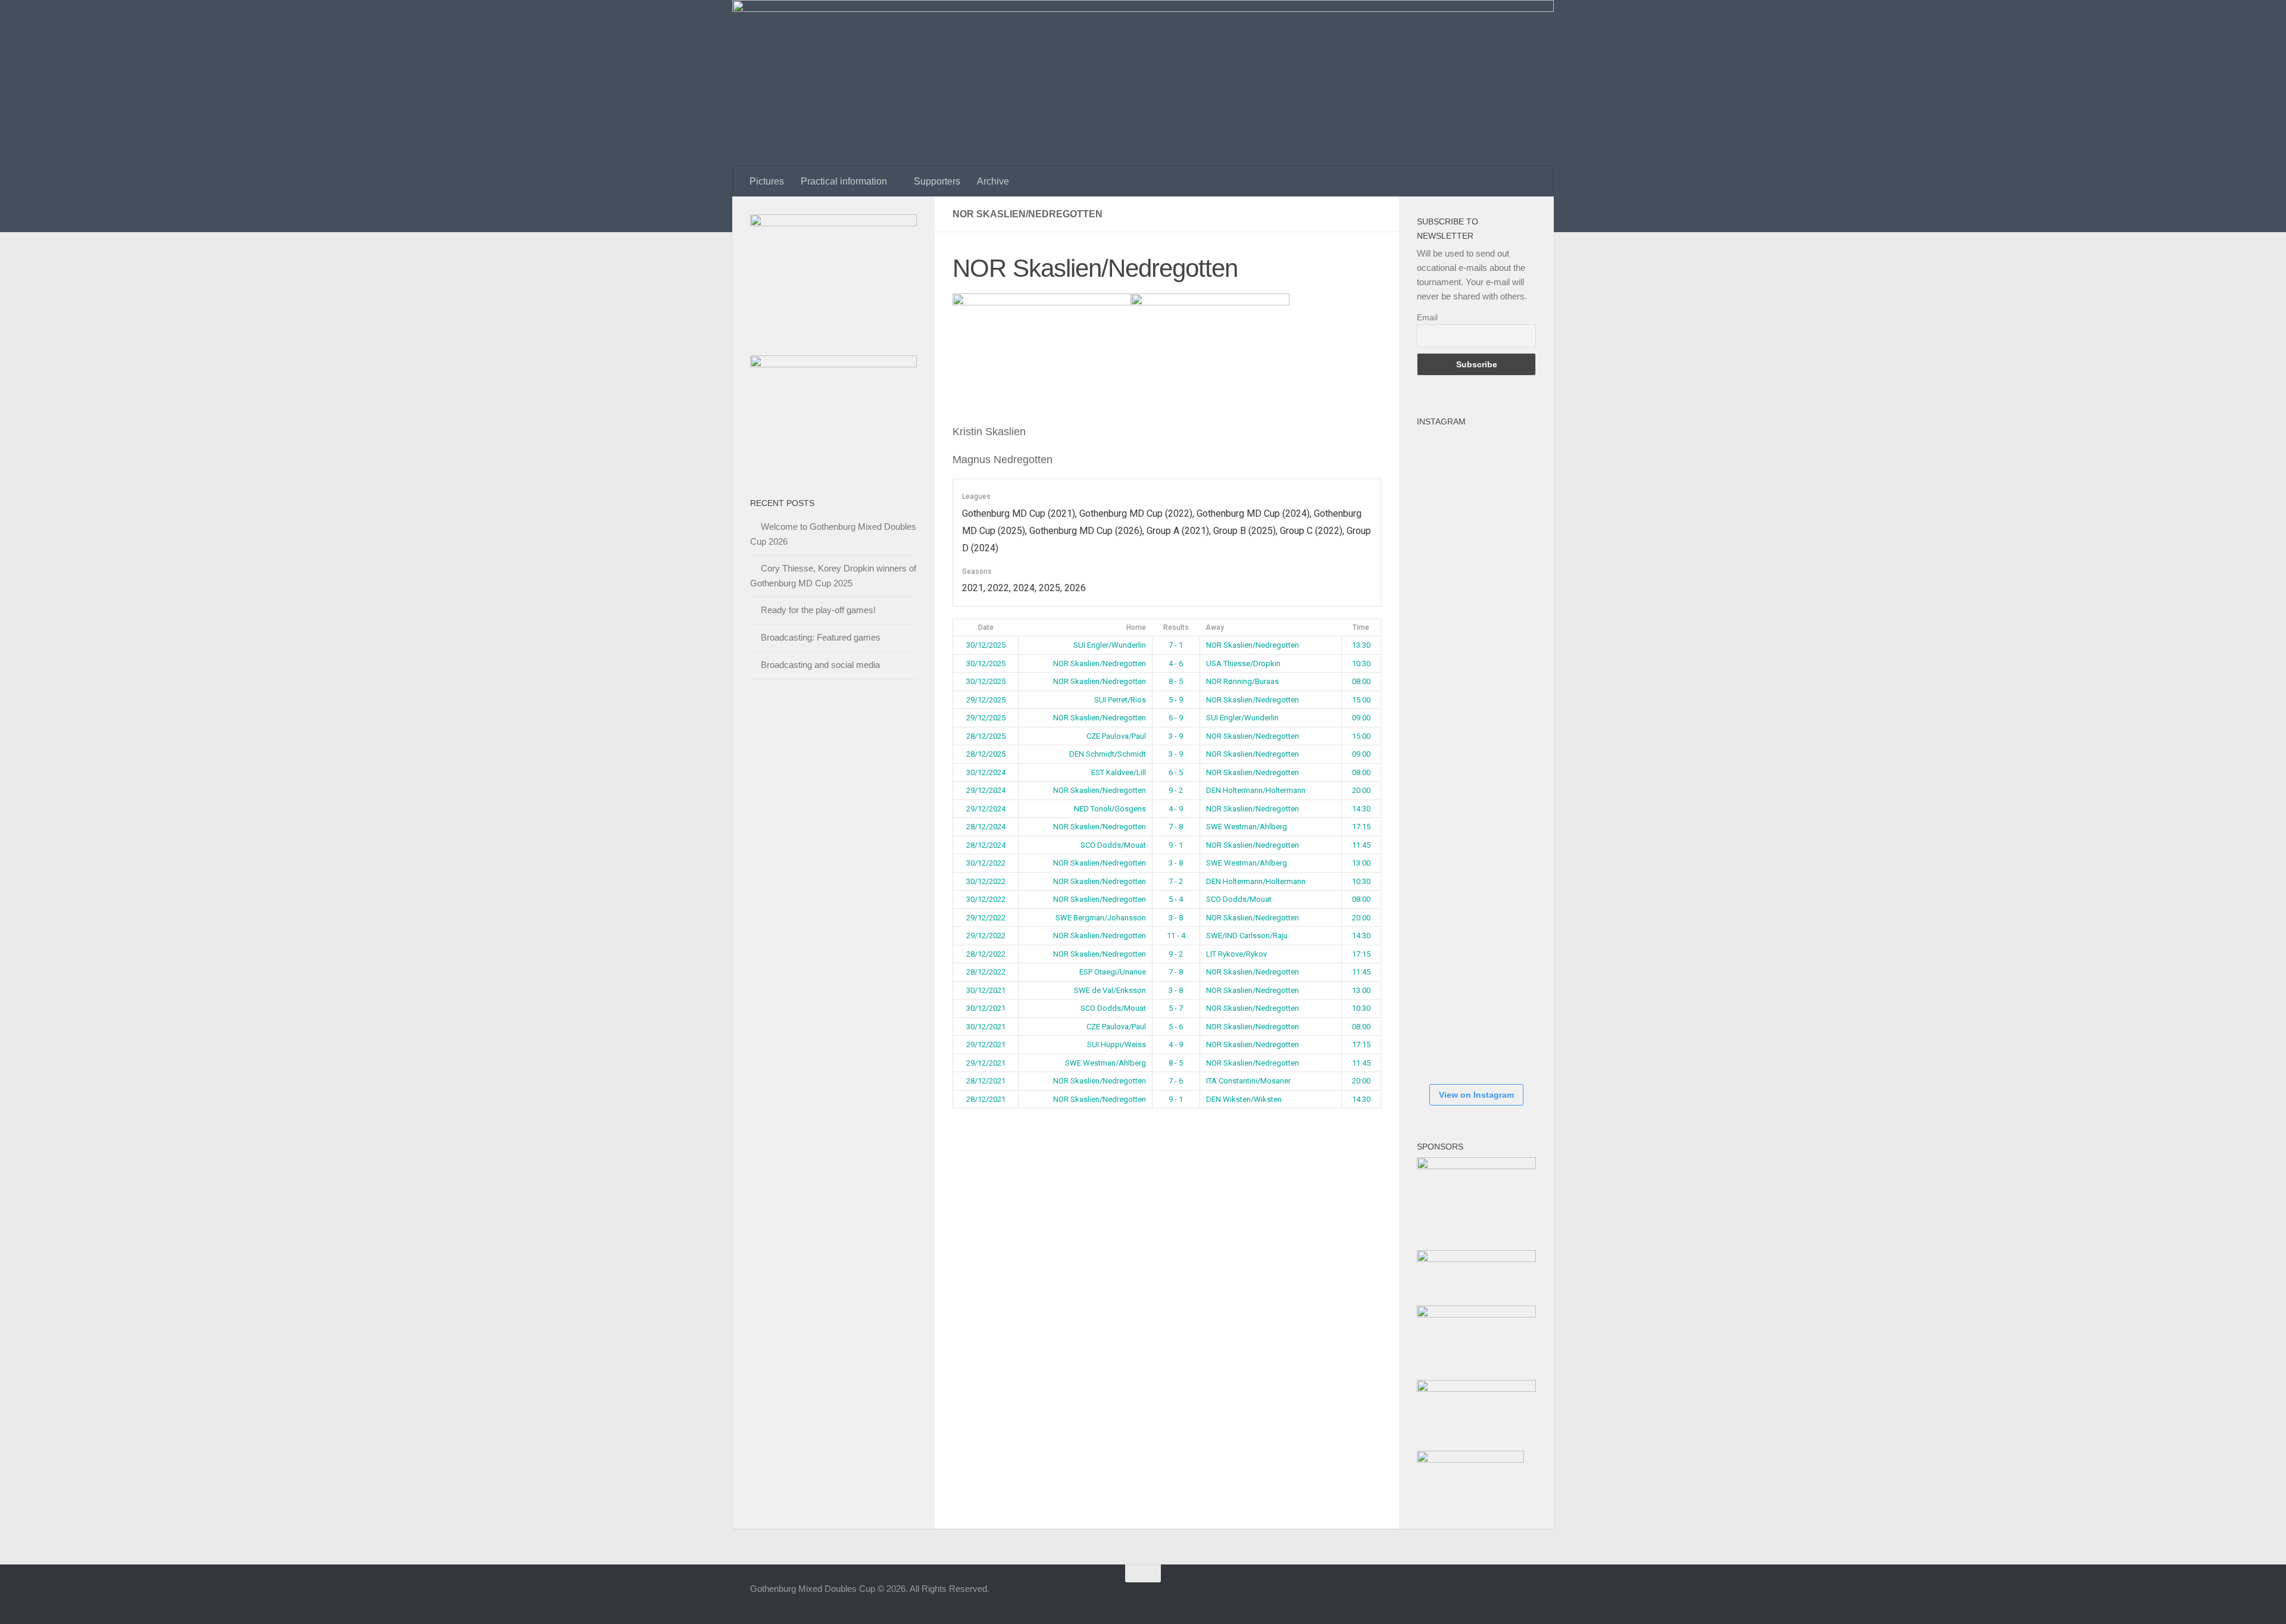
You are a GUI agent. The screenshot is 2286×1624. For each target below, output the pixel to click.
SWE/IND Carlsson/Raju (1247, 936)
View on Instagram (1476, 1095)
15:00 (1361, 700)
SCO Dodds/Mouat (1113, 845)
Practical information (844, 181)
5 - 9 (1176, 700)
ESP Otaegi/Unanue (1113, 972)
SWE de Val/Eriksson (1110, 990)
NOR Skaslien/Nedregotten (1253, 645)
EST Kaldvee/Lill (1119, 772)
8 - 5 (1176, 681)
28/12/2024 (986, 827)
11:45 (1361, 845)
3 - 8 (1176, 863)
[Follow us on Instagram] (1485, 1597)
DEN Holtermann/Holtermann (1256, 790)
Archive (993, 181)
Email (1427, 317)
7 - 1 (1176, 645)
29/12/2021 (986, 1044)
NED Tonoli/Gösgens (1110, 809)
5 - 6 (1176, 1027)
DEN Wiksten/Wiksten (1244, 1099)
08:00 (1361, 681)
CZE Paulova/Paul (1116, 736)
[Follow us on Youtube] (1506, 1597)
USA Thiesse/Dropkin (1243, 663)
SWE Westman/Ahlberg (1247, 827)
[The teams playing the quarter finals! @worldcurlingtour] (1453, 825)
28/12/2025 (986, 736)
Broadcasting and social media (820, 665)
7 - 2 (1176, 881)
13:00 (1361, 863)
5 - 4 (1176, 899)
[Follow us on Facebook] (1463, 1597)
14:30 (1361, 809)
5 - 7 (1176, 1008)
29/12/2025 (986, 700)
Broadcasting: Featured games (821, 637)
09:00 (1361, 718)
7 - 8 (1176, 827)
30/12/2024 (986, 772)
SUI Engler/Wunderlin (1110, 645)
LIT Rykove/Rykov (1236, 954)
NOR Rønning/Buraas (1242, 681)
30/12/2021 (986, 990)
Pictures (767, 181)
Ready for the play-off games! (818, 610)
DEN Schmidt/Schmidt (1108, 754)
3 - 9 (1176, 736)
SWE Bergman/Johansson (1101, 918)
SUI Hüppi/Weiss (1117, 1044)
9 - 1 (1176, 845)
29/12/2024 (986, 790)
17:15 (1361, 827)
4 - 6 (1176, 663)
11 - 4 (1176, 936)
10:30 (1361, 663)
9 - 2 (1176, 790)
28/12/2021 (986, 1081)
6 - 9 (1176, 718)
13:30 (1361, 645)
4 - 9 (1176, 809)
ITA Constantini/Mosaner (1248, 1081)
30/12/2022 (986, 863)
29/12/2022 (986, 918)
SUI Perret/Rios (1120, 700)
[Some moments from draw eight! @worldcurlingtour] (1453, 897)
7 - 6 (1176, 1081)
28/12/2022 (986, 954)
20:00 (1361, 790)
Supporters (937, 181)
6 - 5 (1176, 772)
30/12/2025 (986, 645)
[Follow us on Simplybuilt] (1528, 1597)
